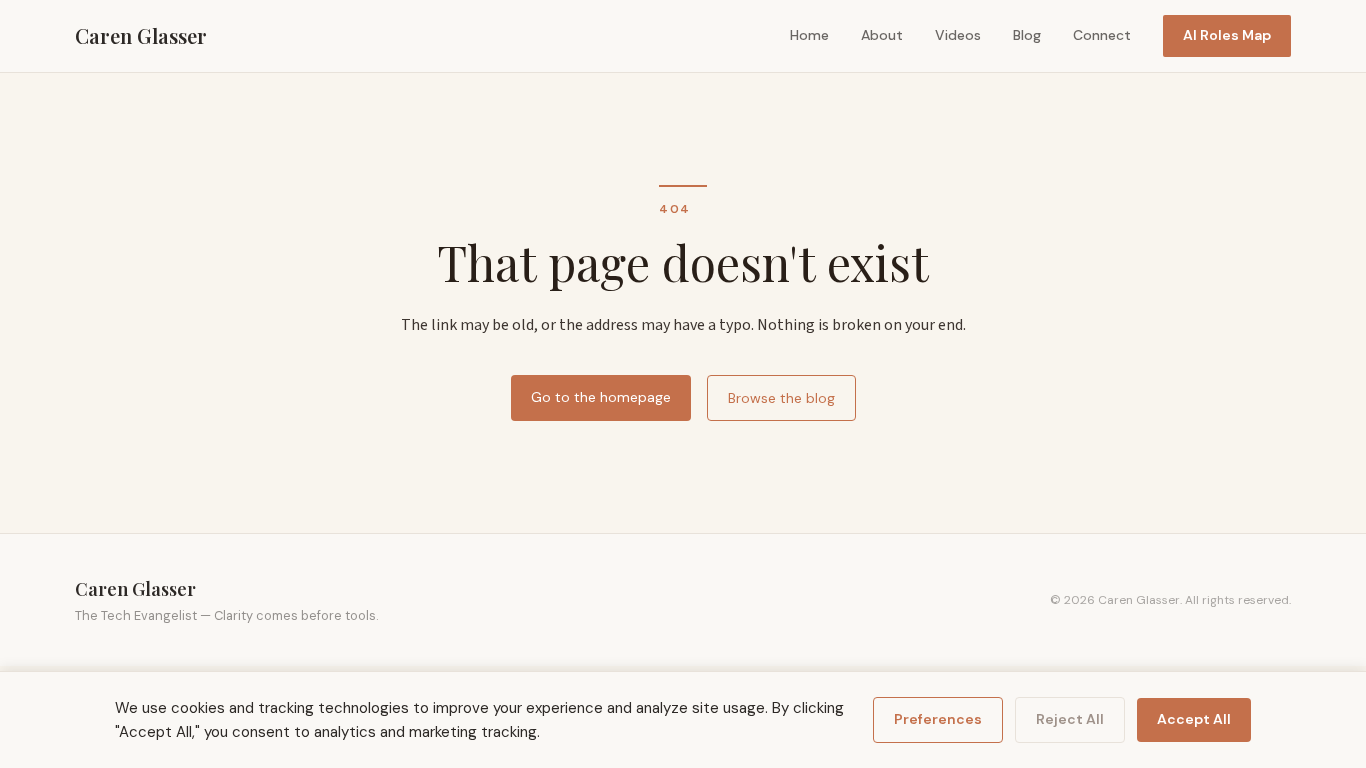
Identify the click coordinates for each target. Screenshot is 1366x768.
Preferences (938, 719)
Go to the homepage (601, 397)
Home (809, 35)
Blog (1027, 35)
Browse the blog (781, 398)
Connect (1102, 35)
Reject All (1070, 719)
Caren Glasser (141, 35)
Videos (958, 35)
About (882, 35)
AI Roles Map (1227, 35)
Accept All (1194, 719)
